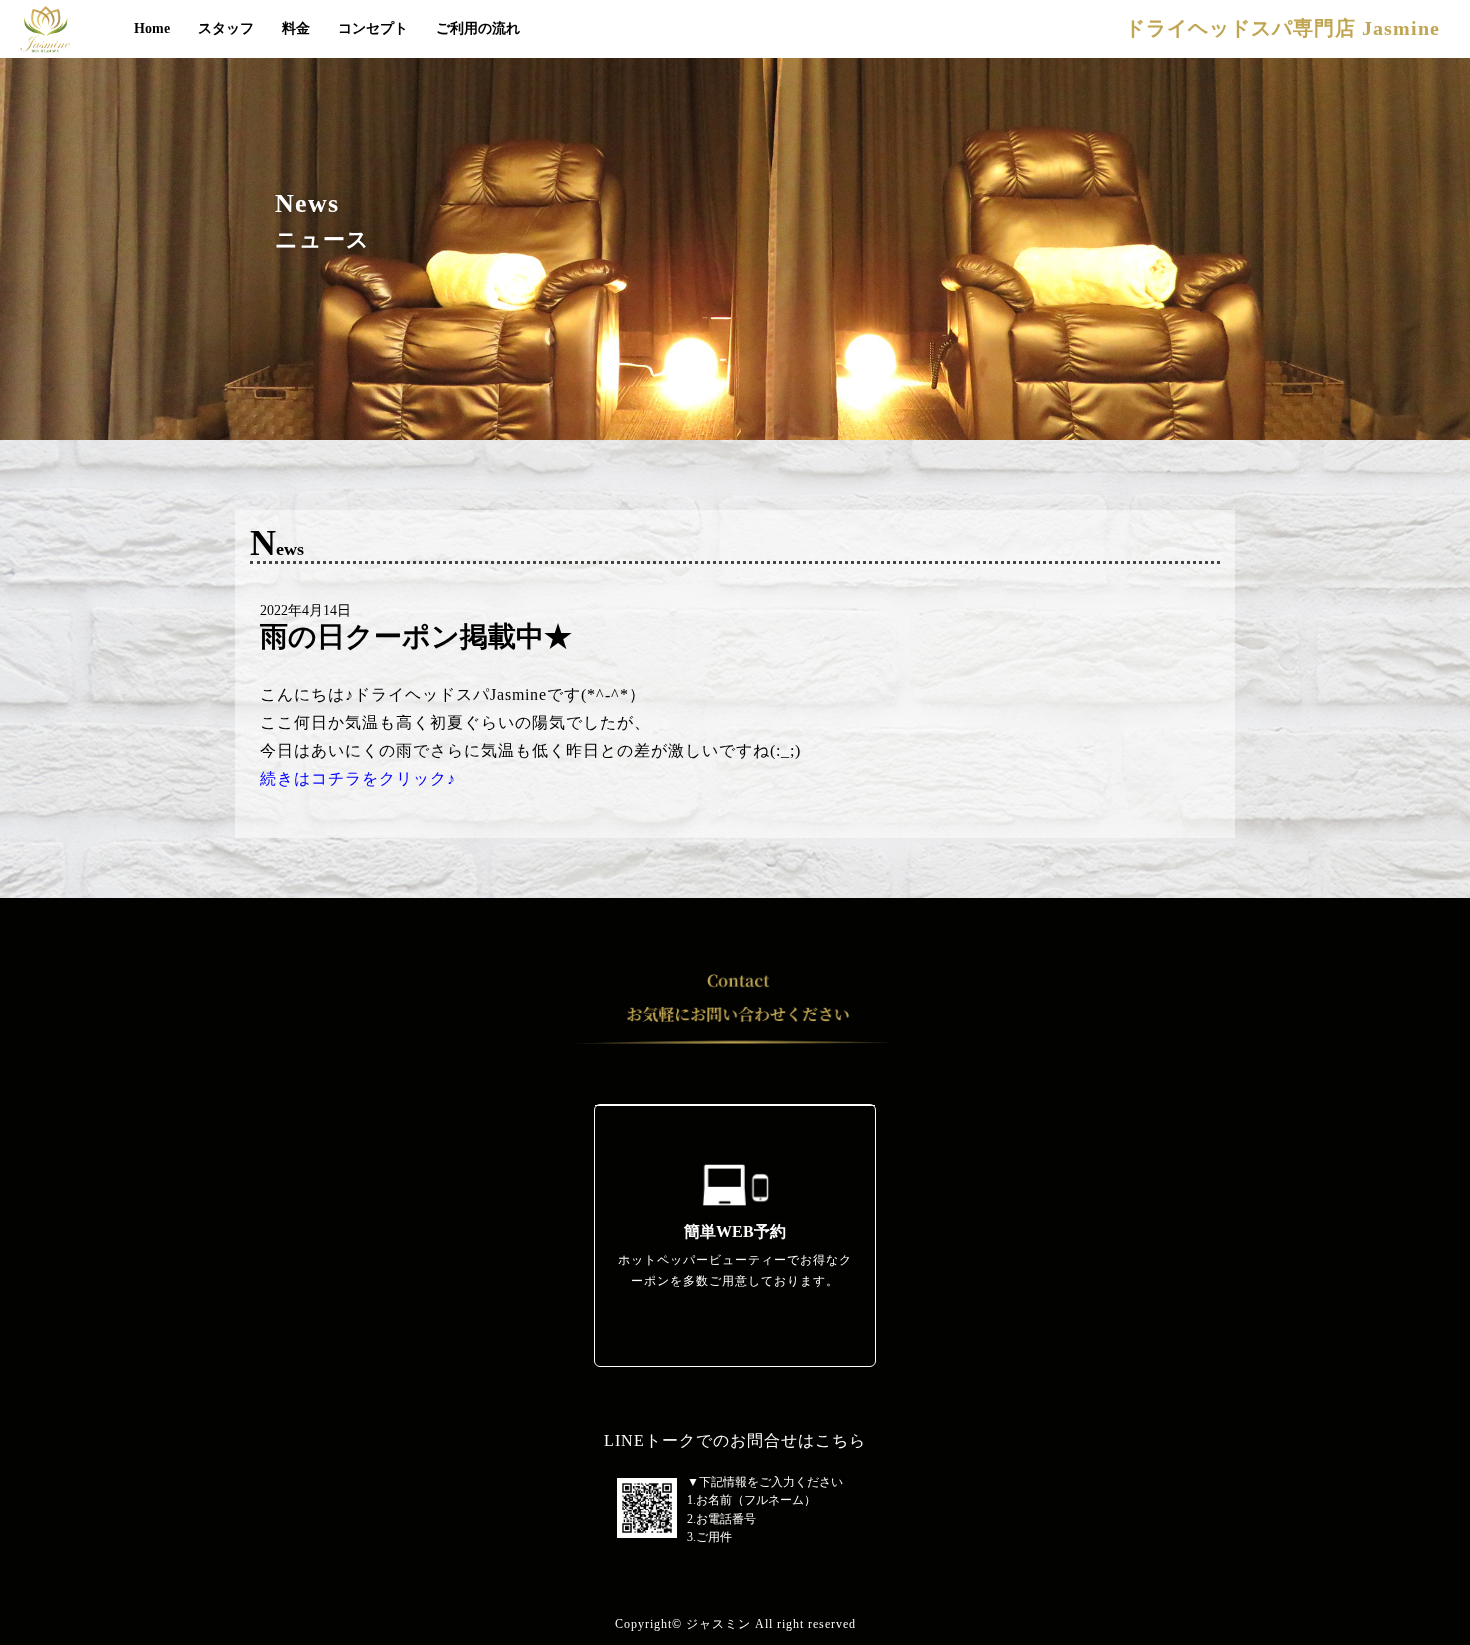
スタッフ (226, 28)
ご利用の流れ (478, 28)
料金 (296, 28)
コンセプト (373, 28)
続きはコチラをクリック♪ (358, 778)
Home (152, 28)
